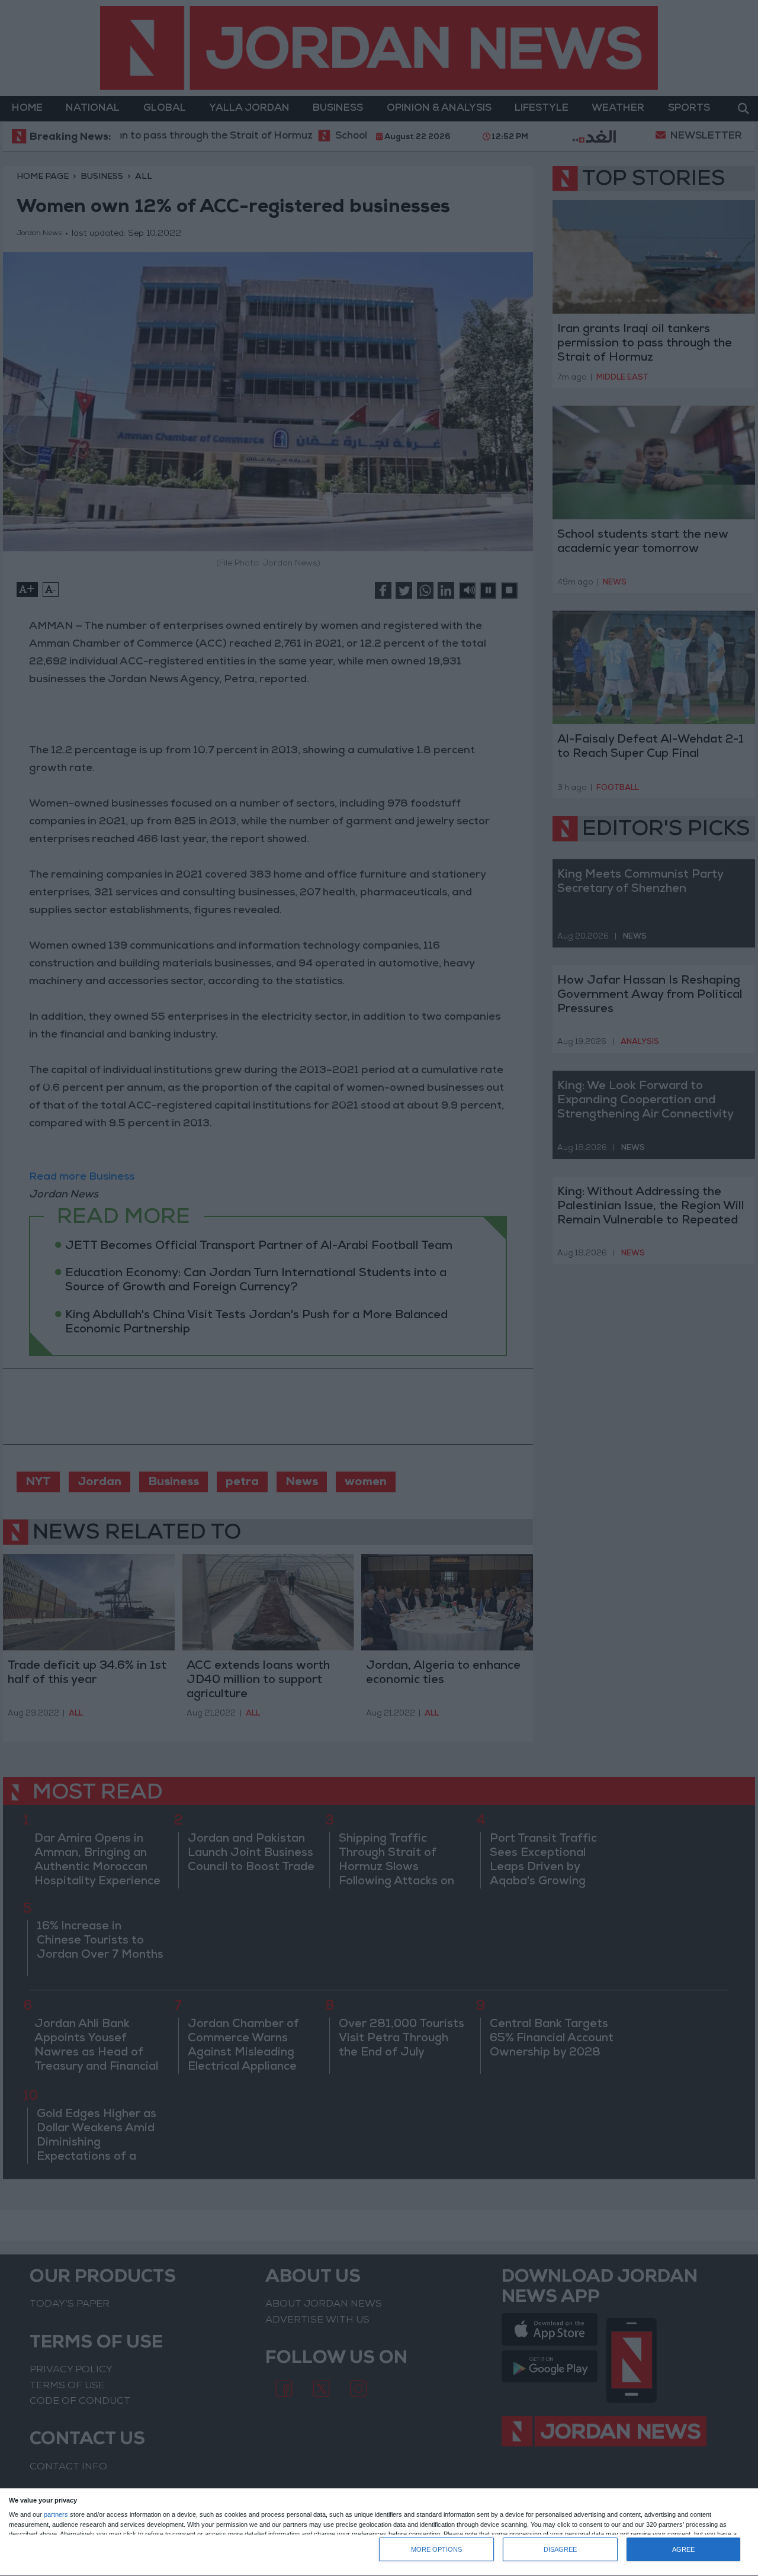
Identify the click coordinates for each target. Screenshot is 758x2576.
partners (56, 2515)
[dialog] (379, 2532)
